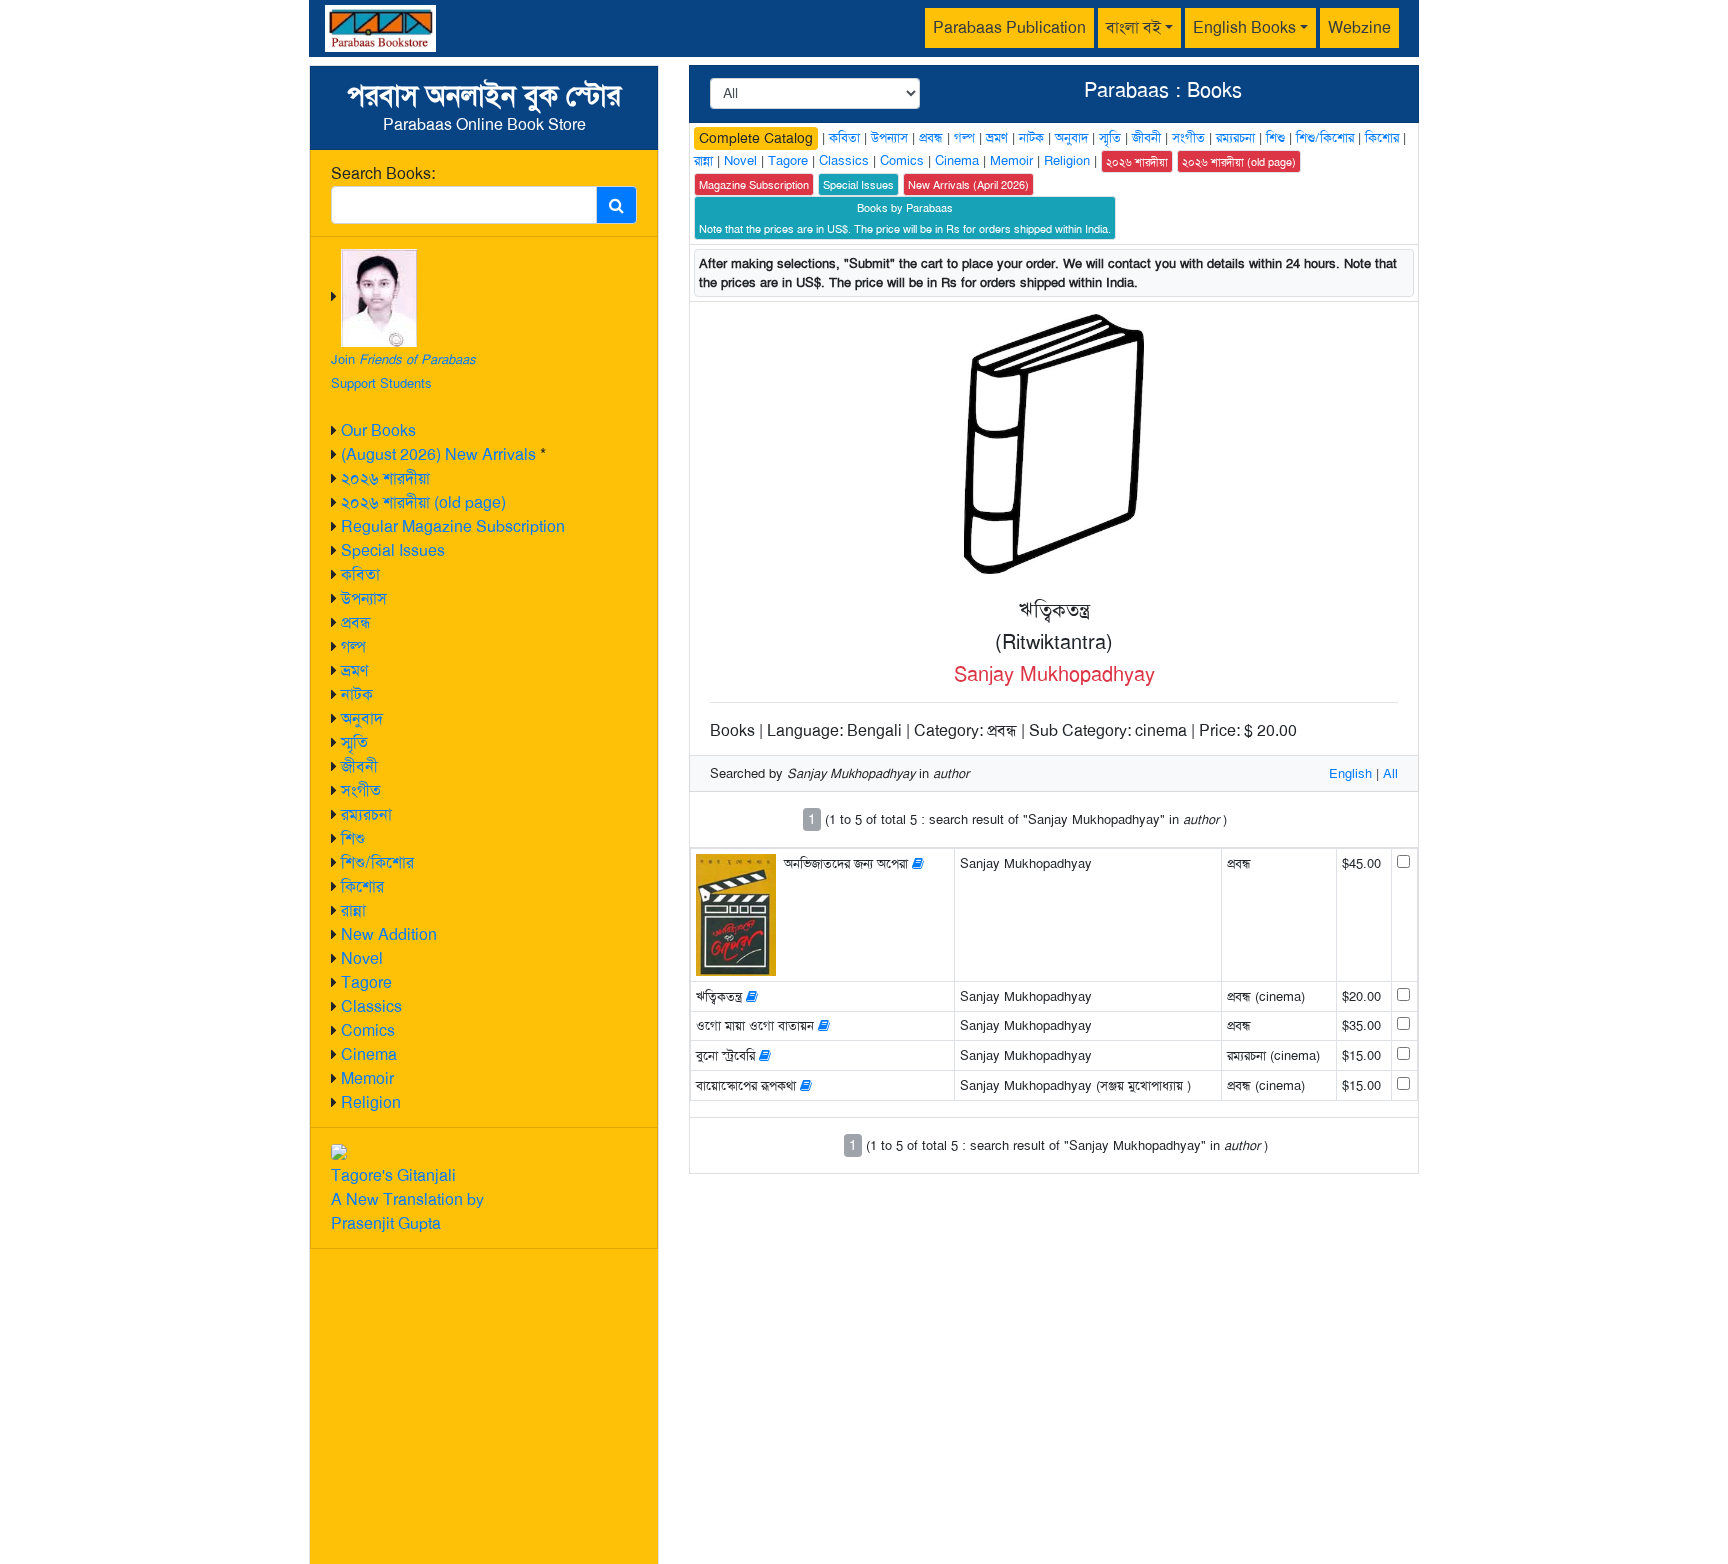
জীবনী (359, 766)
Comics (368, 1030)
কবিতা (360, 574)
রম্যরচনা (366, 814)
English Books (1244, 27)
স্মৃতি (354, 742)
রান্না (353, 910)
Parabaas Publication (1009, 27)
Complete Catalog (756, 138)
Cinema (369, 1054)
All (1390, 773)
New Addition (389, 934)
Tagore (366, 982)
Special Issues (393, 550)
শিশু (353, 838)
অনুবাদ (362, 718)
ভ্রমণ (354, 670)
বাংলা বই (1133, 27)
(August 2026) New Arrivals (438, 454)
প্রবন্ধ (356, 622)
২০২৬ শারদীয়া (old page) (423, 502)
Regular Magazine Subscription (453, 526)
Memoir (367, 1078)
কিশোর (362, 886)
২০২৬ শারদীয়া (385, 478)
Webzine (1359, 27)
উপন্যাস (364, 598)
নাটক (357, 694)
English (1350, 773)
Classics (371, 1006)
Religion (371, 1102)
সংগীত (361, 790)
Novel (362, 958)
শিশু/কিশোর (377, 862)
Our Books (378, 430)
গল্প (353, 646)
